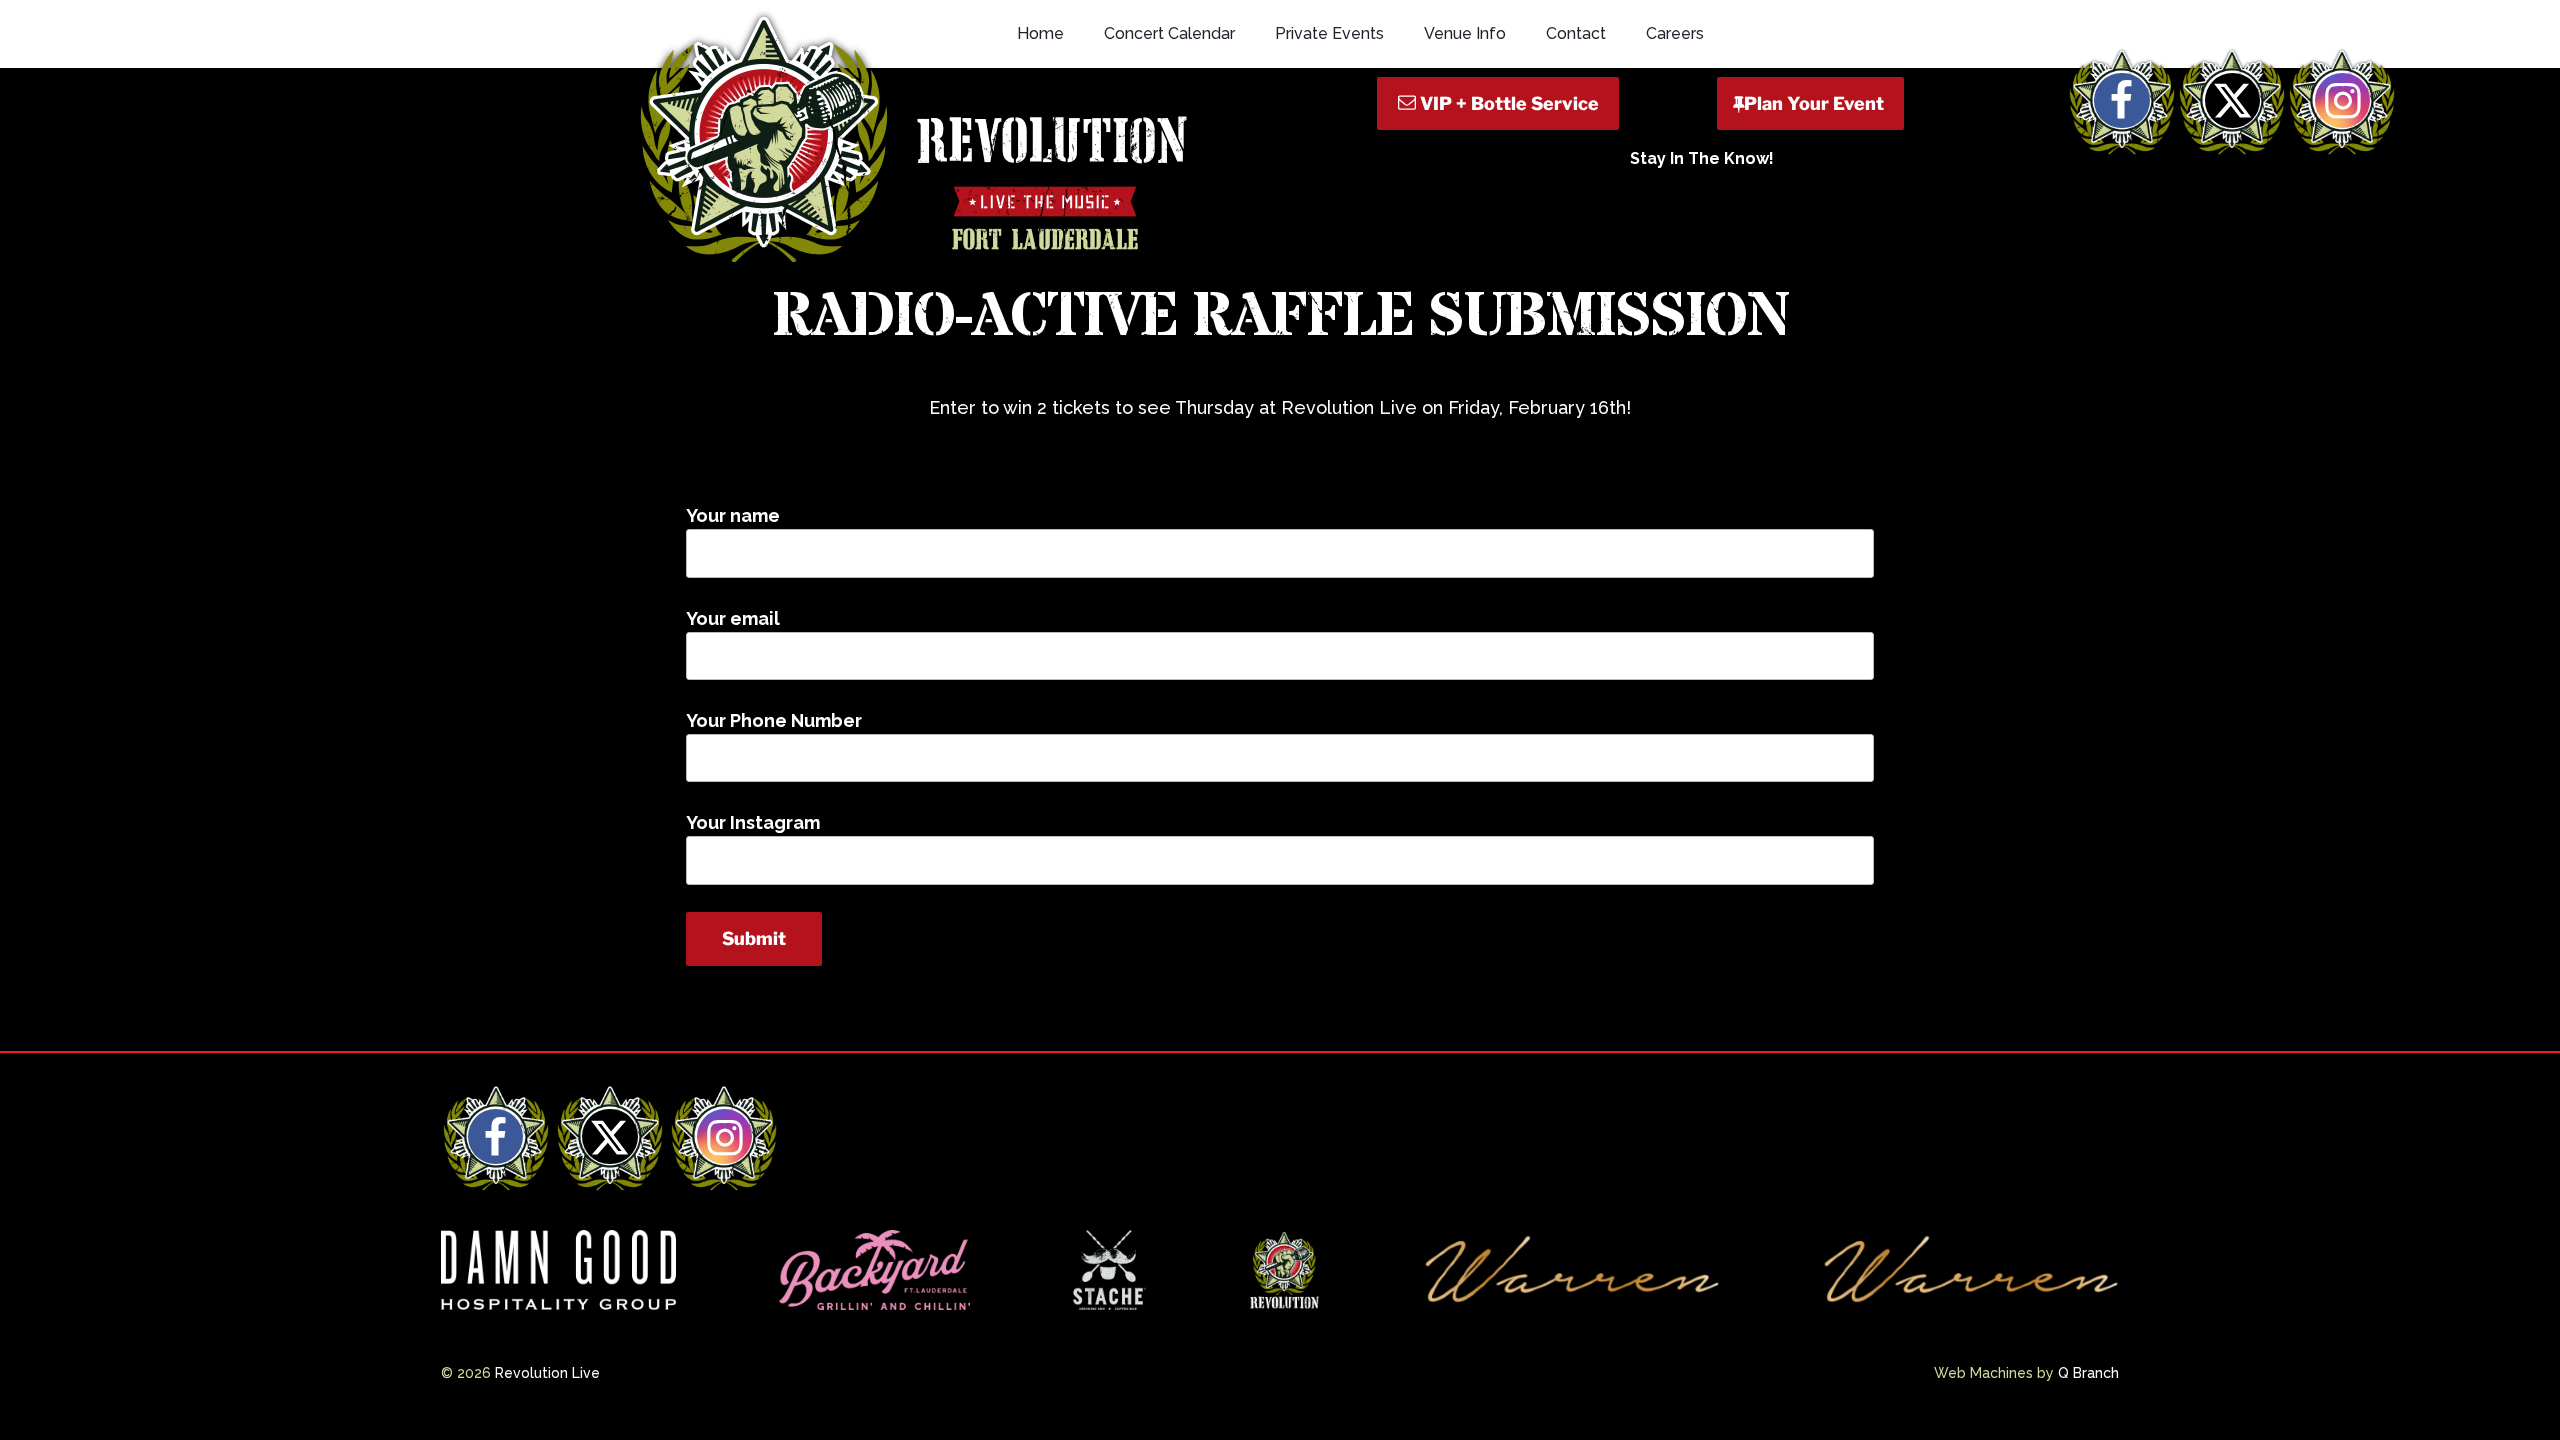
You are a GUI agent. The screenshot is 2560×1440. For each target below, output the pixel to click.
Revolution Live (547, 1373)
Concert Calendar (1169, 33)
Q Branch (2088, 1373)
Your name (733, 515)
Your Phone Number (774, 720)
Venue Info (1465, 33)
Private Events (1329, 33)
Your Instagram (753, 822)
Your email (733, 618)
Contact (1576, 33)
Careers (1675, 33)
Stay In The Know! (1702, 158)
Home (1040, 33)
